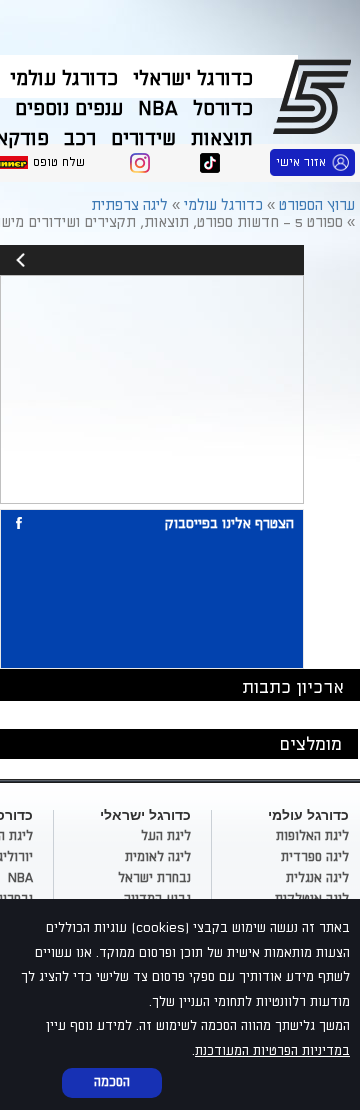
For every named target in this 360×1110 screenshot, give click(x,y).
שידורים (143, 139)
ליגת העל (166, 836)
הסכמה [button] (112, 1082)
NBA (158, 109)
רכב (80, 139)
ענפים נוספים (69, 109)
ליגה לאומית (158, 857)
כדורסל (223, 109)
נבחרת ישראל (154, 878)
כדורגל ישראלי (193, 79)
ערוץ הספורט (315, 96)
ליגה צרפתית (129, 205)
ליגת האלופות (312, 836)
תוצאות (222, 139)
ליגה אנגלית (317, 878)
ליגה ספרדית (315, 857)
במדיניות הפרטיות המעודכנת (272, 1051)
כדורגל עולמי (64, 79)
